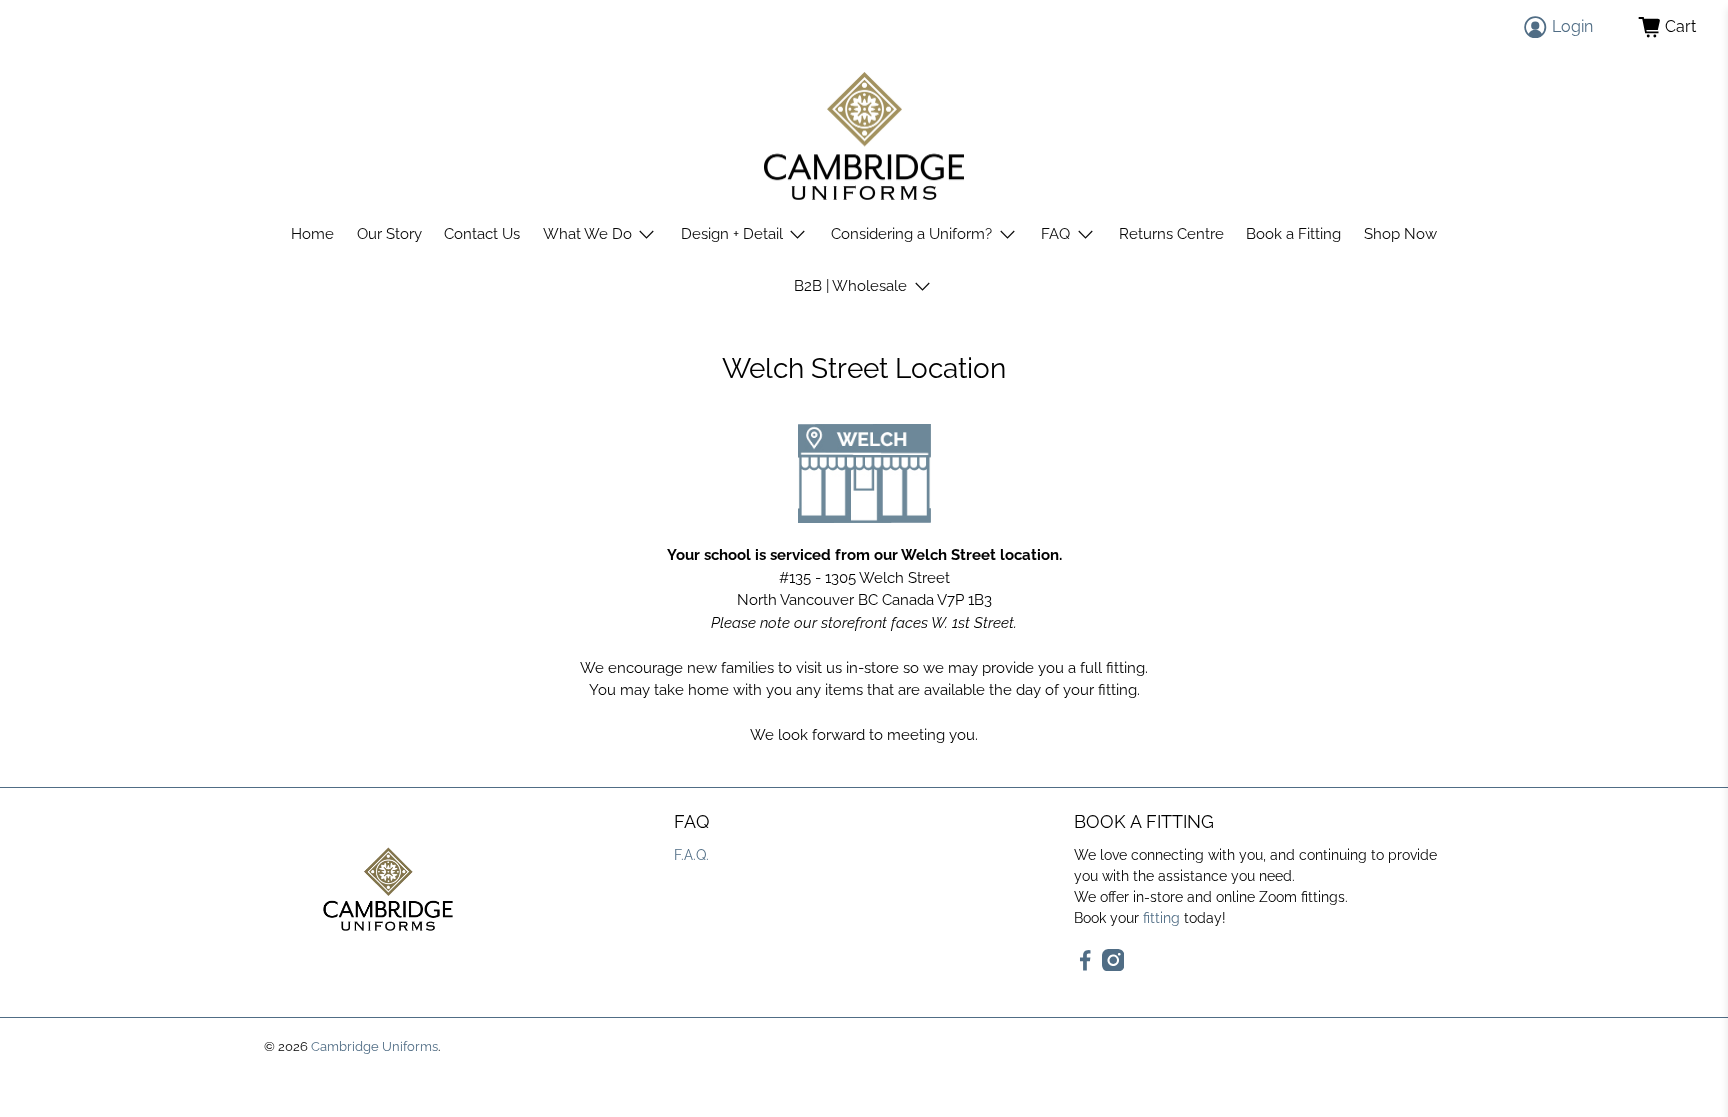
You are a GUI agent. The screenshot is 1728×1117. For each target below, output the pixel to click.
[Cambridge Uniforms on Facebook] (1085, 966)
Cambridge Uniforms (374, 1046)
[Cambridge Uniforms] (864, 136)
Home (312, 234)
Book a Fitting (1293, 234)
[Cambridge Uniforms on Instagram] (1113, 966)
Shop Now (1400, 234)
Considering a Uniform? (911, 234)
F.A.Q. (691, 855)
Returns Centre (1171, 234)
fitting (1161, 918)
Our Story (389, 234)
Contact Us (482, 234)
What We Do (587, 234)
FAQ (1055, 234)
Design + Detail (732, 234)
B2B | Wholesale (850, 286)
